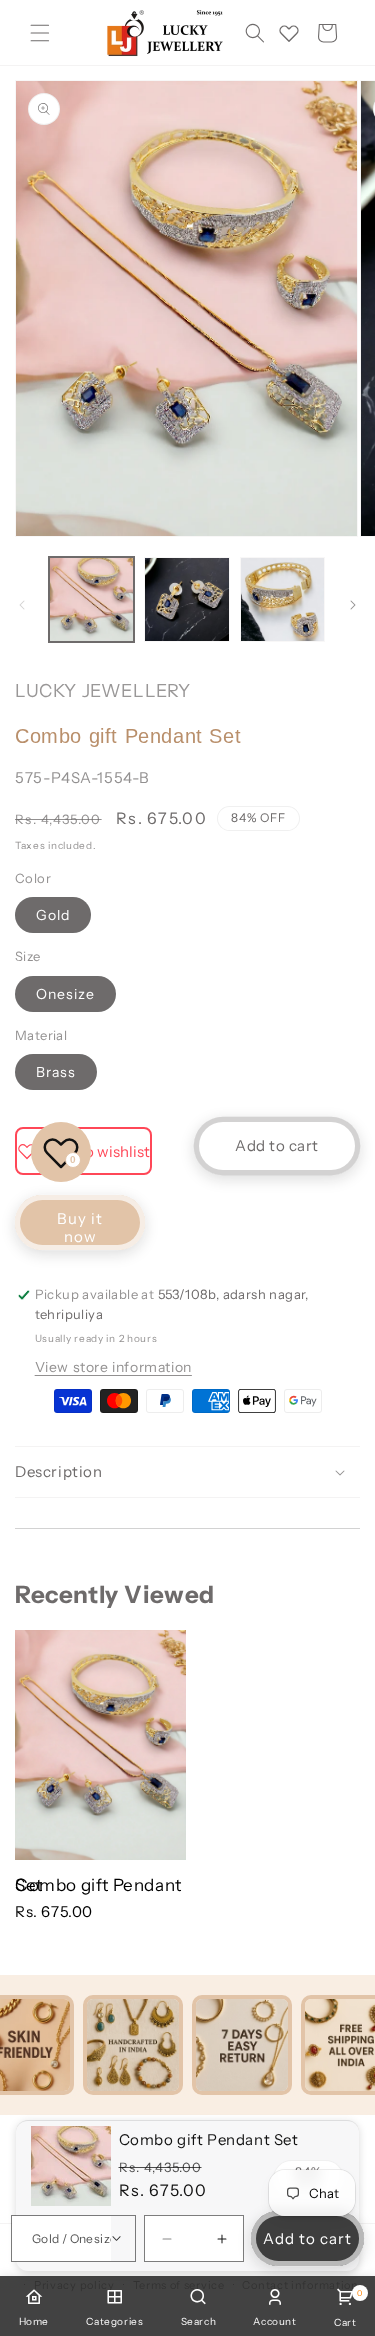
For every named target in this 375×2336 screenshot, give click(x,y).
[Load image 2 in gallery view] (186, 599)
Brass (56, 1072)
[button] (40, 33)
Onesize (65, 994)
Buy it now (80, 1227)
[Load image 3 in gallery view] (282, 599)
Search (199, 2321)
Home (34, 2321)
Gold (53, 915)
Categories (114, 2321)
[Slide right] (353, 605)
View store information (113, 1367)
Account (274, 2321)
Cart (345, 2308)
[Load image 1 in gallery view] (91, 599)
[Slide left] (22, 605)
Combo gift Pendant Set (98, 1885)
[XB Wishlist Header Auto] (289, 33)
